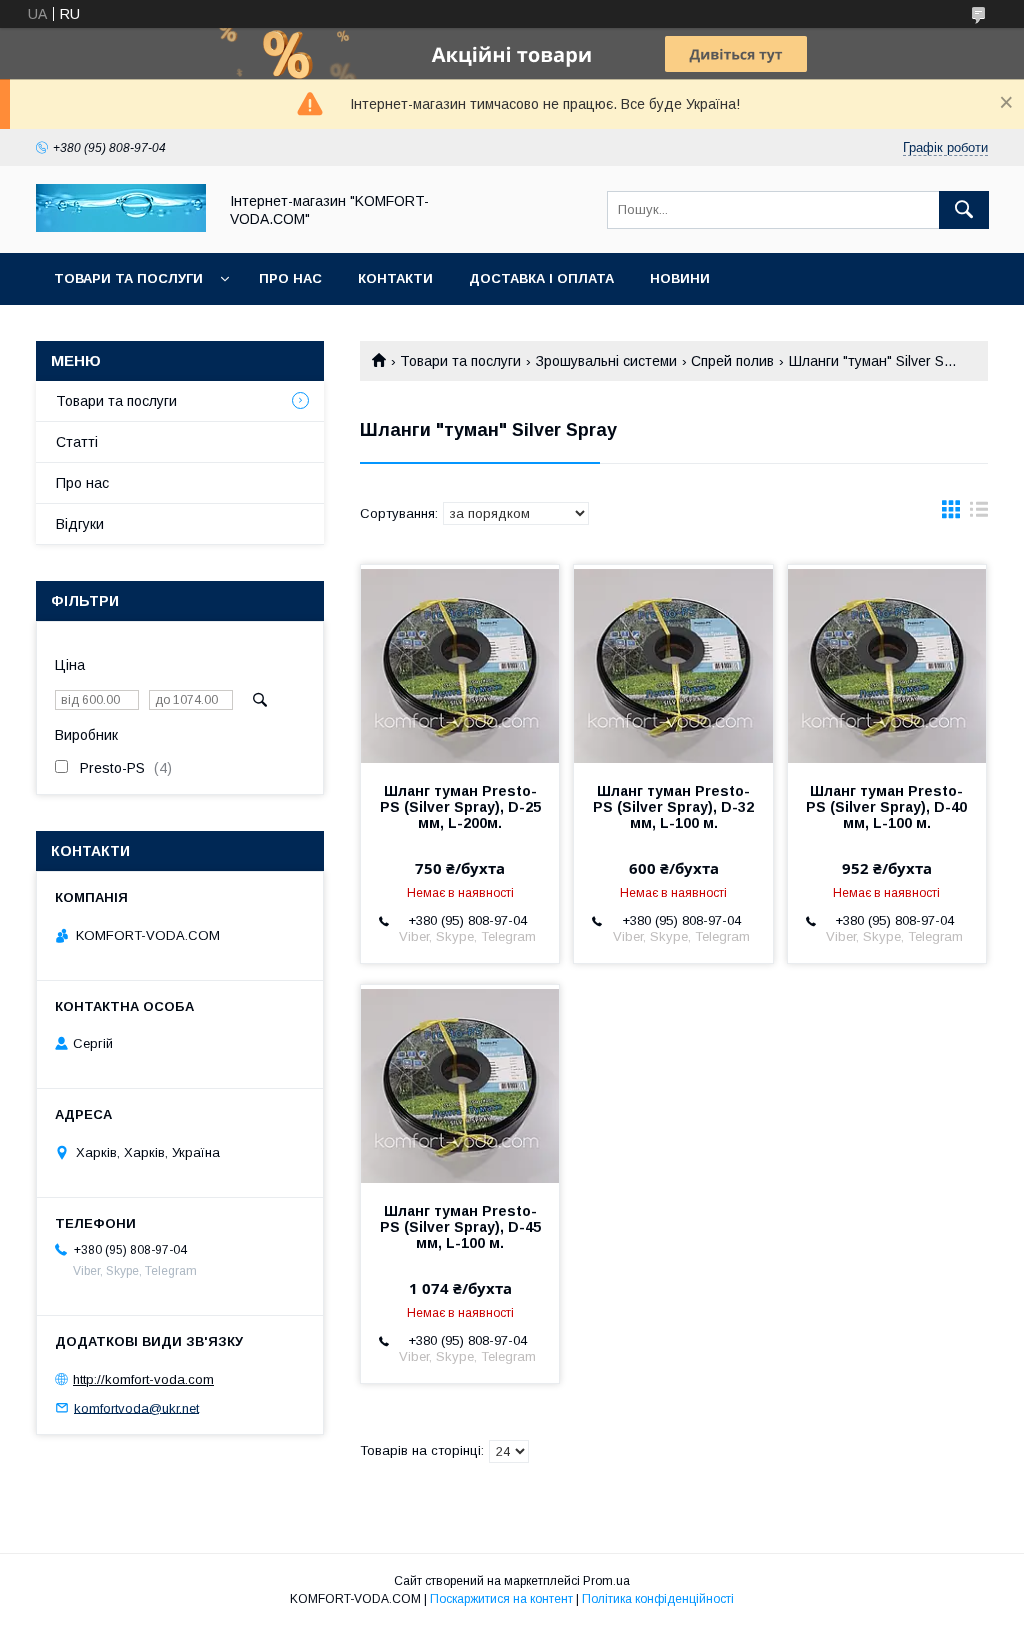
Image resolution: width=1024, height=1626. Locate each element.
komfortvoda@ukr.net (136, 1407)
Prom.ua (606, 1581)
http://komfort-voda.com (143, 1379)
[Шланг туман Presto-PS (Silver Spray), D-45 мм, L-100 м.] (460, 1085)
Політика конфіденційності (658, 1599)
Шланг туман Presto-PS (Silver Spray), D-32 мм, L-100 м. (673, 807)
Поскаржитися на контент (501, 1599)
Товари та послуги (128, 278)
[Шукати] (964, 210)
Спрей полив (732, 361)
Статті (77, 442)
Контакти (395, 278)
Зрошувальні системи (606, 361)
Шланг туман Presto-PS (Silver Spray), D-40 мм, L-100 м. (886, 807)
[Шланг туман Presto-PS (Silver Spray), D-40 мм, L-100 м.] (887, 665)
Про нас (290, 278)
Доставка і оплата (541, 278)
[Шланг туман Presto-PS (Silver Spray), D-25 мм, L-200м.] (460, 665)
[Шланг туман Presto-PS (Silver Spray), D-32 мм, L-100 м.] (673, 665)
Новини (680, 278)
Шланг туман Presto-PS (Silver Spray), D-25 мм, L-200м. (460, 807)
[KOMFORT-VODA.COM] (121, 227)
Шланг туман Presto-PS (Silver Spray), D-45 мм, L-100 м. (460, 1227)
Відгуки (80, 524)
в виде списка (979, 514)
